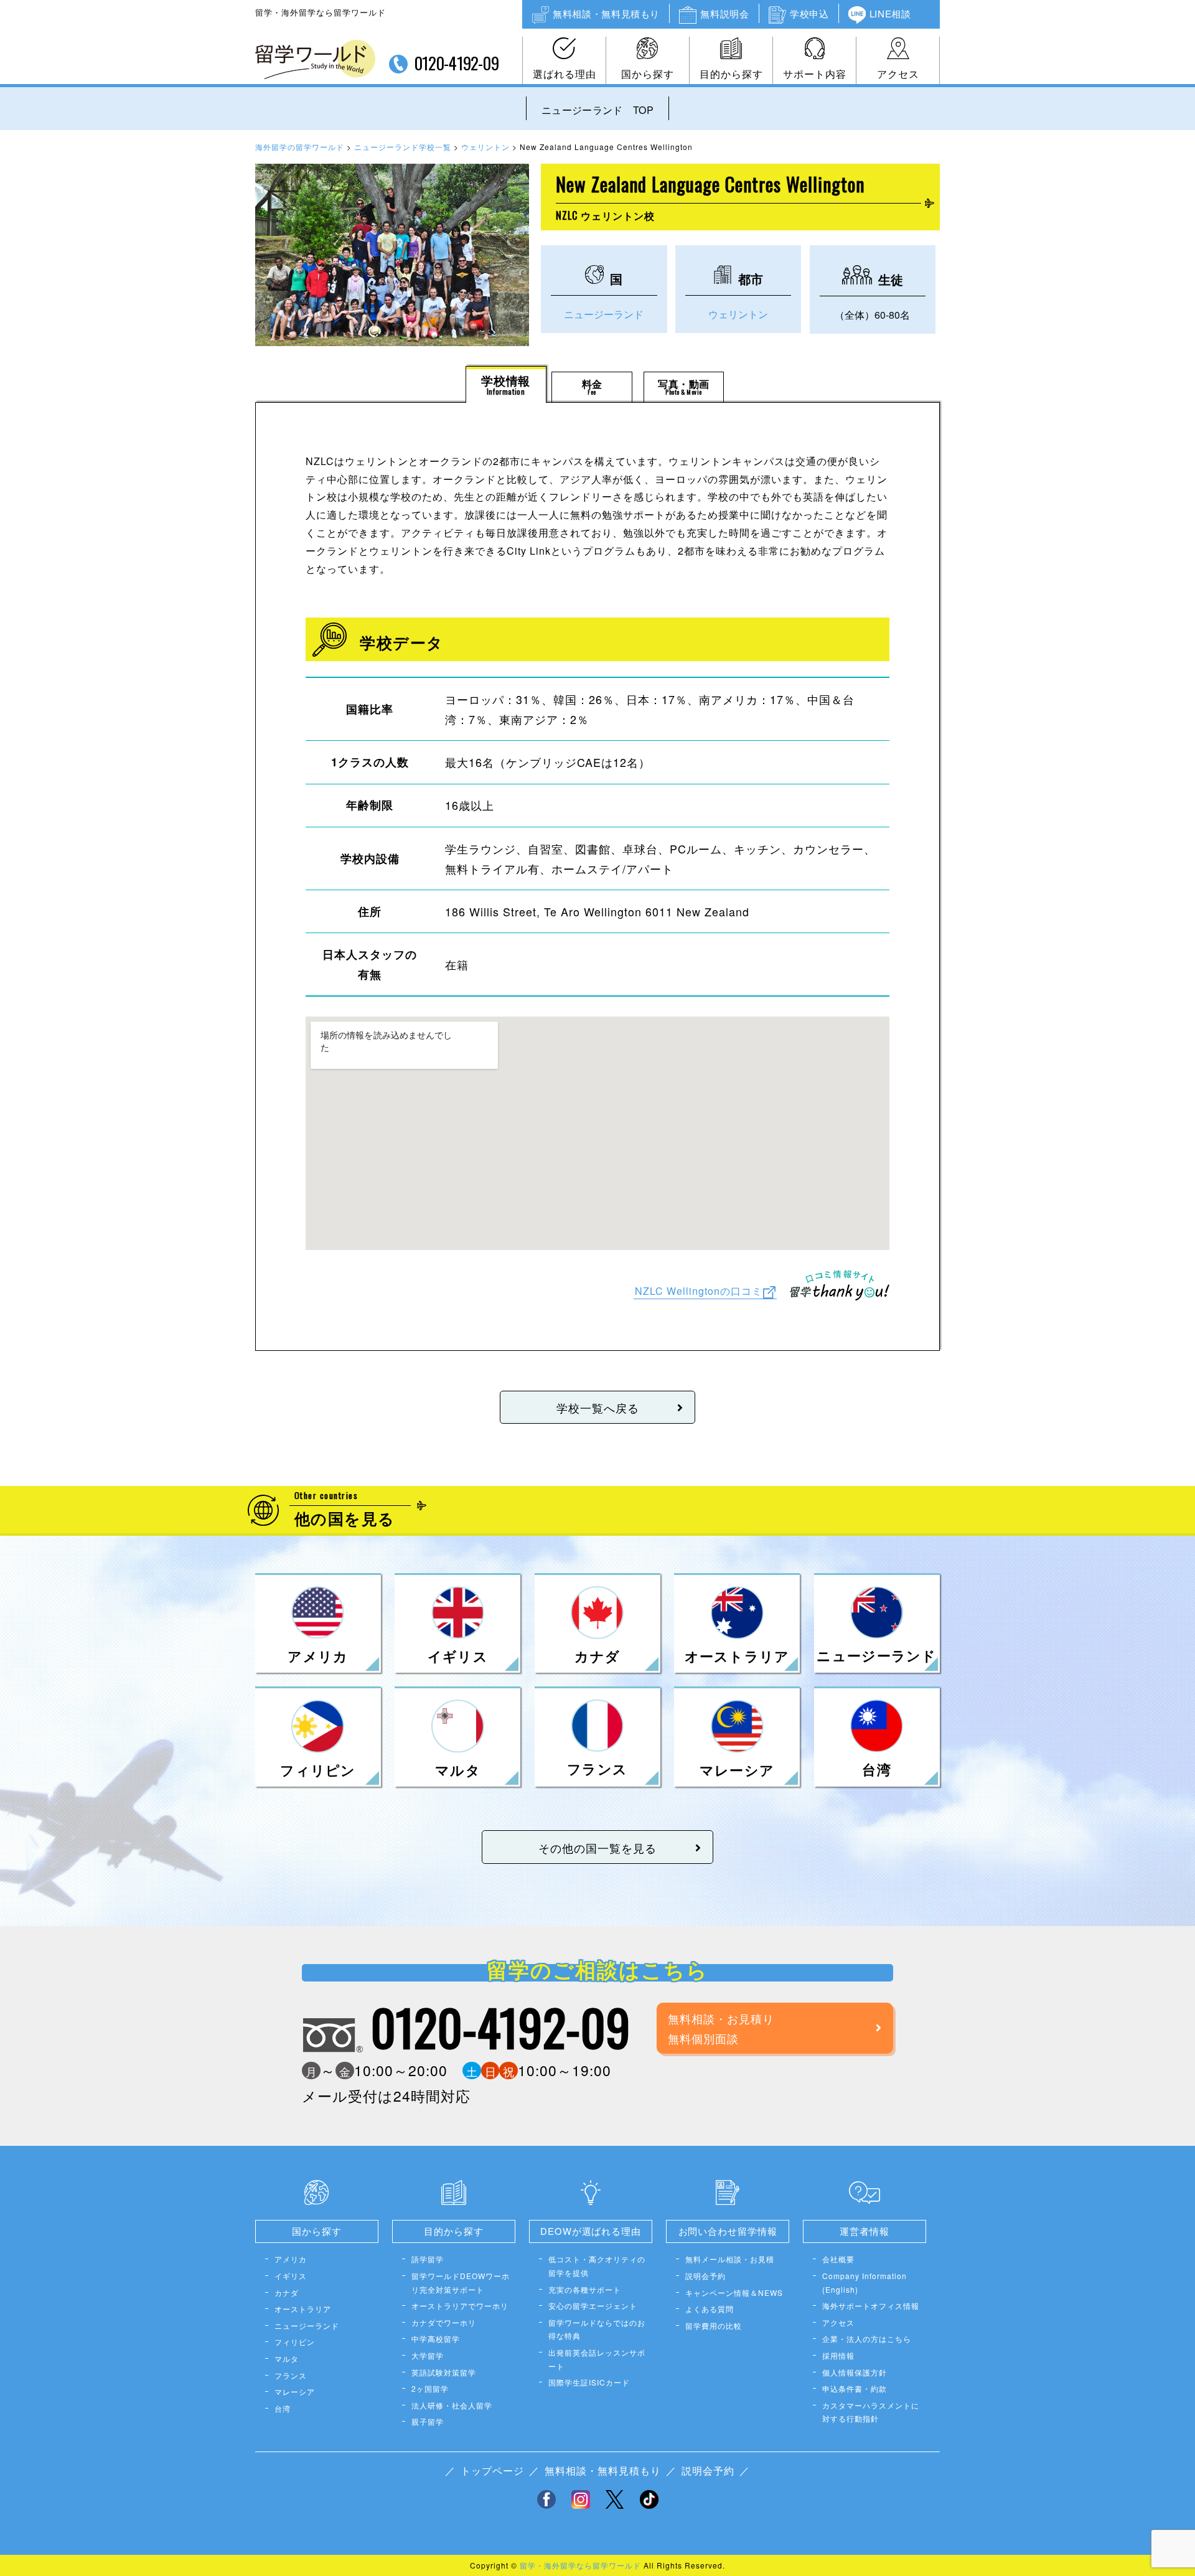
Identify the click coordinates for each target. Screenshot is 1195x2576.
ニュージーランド (604, 314)
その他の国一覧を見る (597, 1848)
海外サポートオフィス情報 (871, 2306)
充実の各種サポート (585, 2289)
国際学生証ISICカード (589, 2382)
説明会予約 (705, 2276)
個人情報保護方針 (855, 2372)
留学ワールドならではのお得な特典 (597, 2329)
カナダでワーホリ (444, 2322)
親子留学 (428, 2421)
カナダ (287, 2292)
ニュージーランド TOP (597, 110)
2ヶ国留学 (430, 2388)
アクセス (898, 74)
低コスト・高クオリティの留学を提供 (597, 2266)
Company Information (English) (865, 2282)
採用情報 (838, 2355)
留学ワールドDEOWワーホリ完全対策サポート (461, 2282)
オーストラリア (303, 2309)
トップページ (492, 2470)
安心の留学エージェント (593, 2306)
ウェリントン (738, 314)
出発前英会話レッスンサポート (597, 2359)
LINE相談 (890, 13)
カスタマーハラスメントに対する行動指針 (871, 2412)
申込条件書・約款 (855, 2388)
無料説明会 (724, 13)
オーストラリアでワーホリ (460, 2306)
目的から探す (731, 74)
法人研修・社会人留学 (452, 2405)
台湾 (283, 2408)
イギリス (291, 2276)
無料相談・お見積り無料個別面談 (721, 2028)
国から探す (648, 74)
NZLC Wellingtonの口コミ (699, 1291)
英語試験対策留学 (444, 2372)
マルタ (287, 2358)
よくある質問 (710, 2309)
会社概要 (838, 2259)
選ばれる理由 (565, 74)
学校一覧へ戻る (598, 1408)
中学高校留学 (436, 2339)
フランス (291, 2375)
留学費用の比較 (714, 2325)
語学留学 (428, 2259)
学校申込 (809, 13)
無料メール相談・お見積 (730, 2259)
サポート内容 (815, 74)
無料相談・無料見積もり (606, 13)
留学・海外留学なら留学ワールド (580, 2565)
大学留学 (428, 2355)
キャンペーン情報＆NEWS (734, 2292)
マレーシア (295, 2391)
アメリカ (291, 2259)
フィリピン (295, 2342)
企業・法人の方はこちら (867, 2339)
